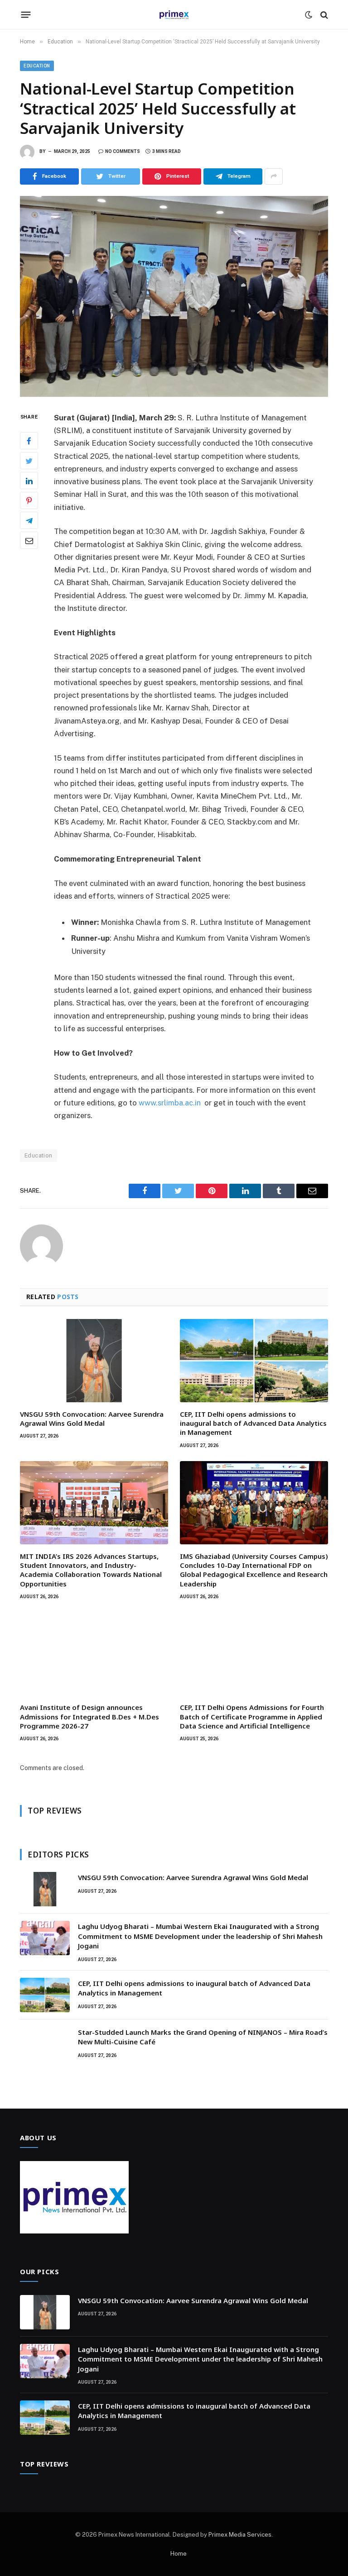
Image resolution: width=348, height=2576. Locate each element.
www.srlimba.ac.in (170, 1103)
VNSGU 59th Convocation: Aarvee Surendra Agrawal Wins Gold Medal (92, 1419)
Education (37, 66)
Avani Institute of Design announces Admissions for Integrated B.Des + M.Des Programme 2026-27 (89, 1717)
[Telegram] (29, 520)
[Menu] (26, 15)
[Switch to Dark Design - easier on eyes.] (309, 15)
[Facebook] (29, 441)
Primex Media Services (240, 2535)
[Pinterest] (29, 500)
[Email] (29, 540)
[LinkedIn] (29, 481)
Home (179, 2554)
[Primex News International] (174, 15)
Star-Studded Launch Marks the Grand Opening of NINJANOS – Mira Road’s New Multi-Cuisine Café (203, 2037)
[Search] (323, 15)
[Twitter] (29, 461)
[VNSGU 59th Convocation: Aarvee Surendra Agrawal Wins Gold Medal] (94, 1361)
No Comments (123, 151)
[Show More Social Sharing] (274, 176)
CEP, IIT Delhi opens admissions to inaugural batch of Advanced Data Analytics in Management (253, 1423)
